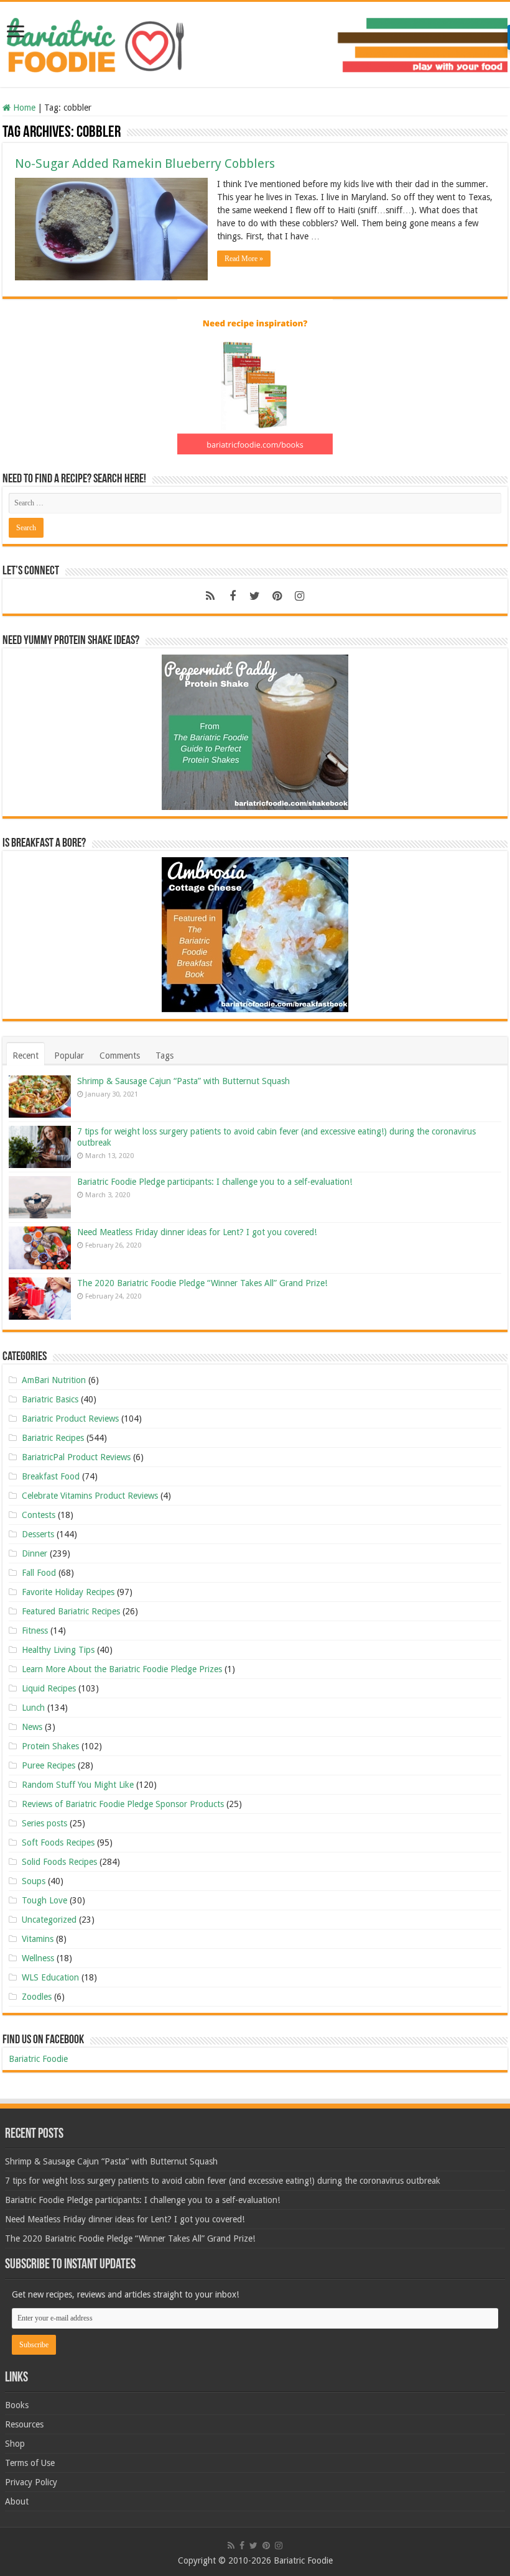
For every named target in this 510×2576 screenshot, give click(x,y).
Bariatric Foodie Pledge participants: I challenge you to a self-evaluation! (215, 1182)
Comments (120, 1056)
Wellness (38, 1958)
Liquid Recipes (49, 1688)
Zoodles (37, 1997)
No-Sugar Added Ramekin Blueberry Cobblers (145, 163)
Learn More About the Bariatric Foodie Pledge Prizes (122, 1669)
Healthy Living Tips (58, 1650)
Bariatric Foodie (38, 2059)
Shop (15, 2444)
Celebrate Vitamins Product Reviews (90, 1496)
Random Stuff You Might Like (78, 1785)
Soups (34, 1881)
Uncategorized (49, 1920)
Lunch (33, 1708)
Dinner (35, 1553)
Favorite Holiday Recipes (68, 1592)
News (32, 1727)
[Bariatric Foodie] (255, 42)
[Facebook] (233, 596)
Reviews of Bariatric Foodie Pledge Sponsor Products (123, 1804)
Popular (69, 1056)
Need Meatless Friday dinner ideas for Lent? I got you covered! (197, 1232)
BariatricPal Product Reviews (76, 1457)
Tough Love (44, 1900)
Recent (25, 1056)
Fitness (35, 1631)
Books (17, 2405)
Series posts (44, 1823)
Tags (165, 1056)
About (17, 2501)
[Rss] (210, 596)
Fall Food (39, 1573)
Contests (39, 1515)
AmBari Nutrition (54, 1380)
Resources (24, 2424)
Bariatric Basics (50, 1399)
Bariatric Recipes (53, 1438)
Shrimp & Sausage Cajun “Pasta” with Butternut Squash (183, 1081)
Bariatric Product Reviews (70, 1419)
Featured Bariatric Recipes (71, 1611)
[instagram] (300, 596)
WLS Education (50, 1977)
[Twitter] (255, 596)
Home (23, 108)
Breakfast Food (51, 1476)
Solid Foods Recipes (59, 1862)
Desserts (38, 1534)
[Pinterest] (277, 596)
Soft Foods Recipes (58, 1842)
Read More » (244, 259)
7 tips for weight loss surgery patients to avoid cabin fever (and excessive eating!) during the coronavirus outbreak (223, 2181)
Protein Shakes (50, 1746)
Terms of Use (30, 2463)
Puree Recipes (49, 1765)
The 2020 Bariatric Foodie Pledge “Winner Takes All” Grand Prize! (202, 1283)
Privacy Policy (31, 2482)
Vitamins (38, 1939)
